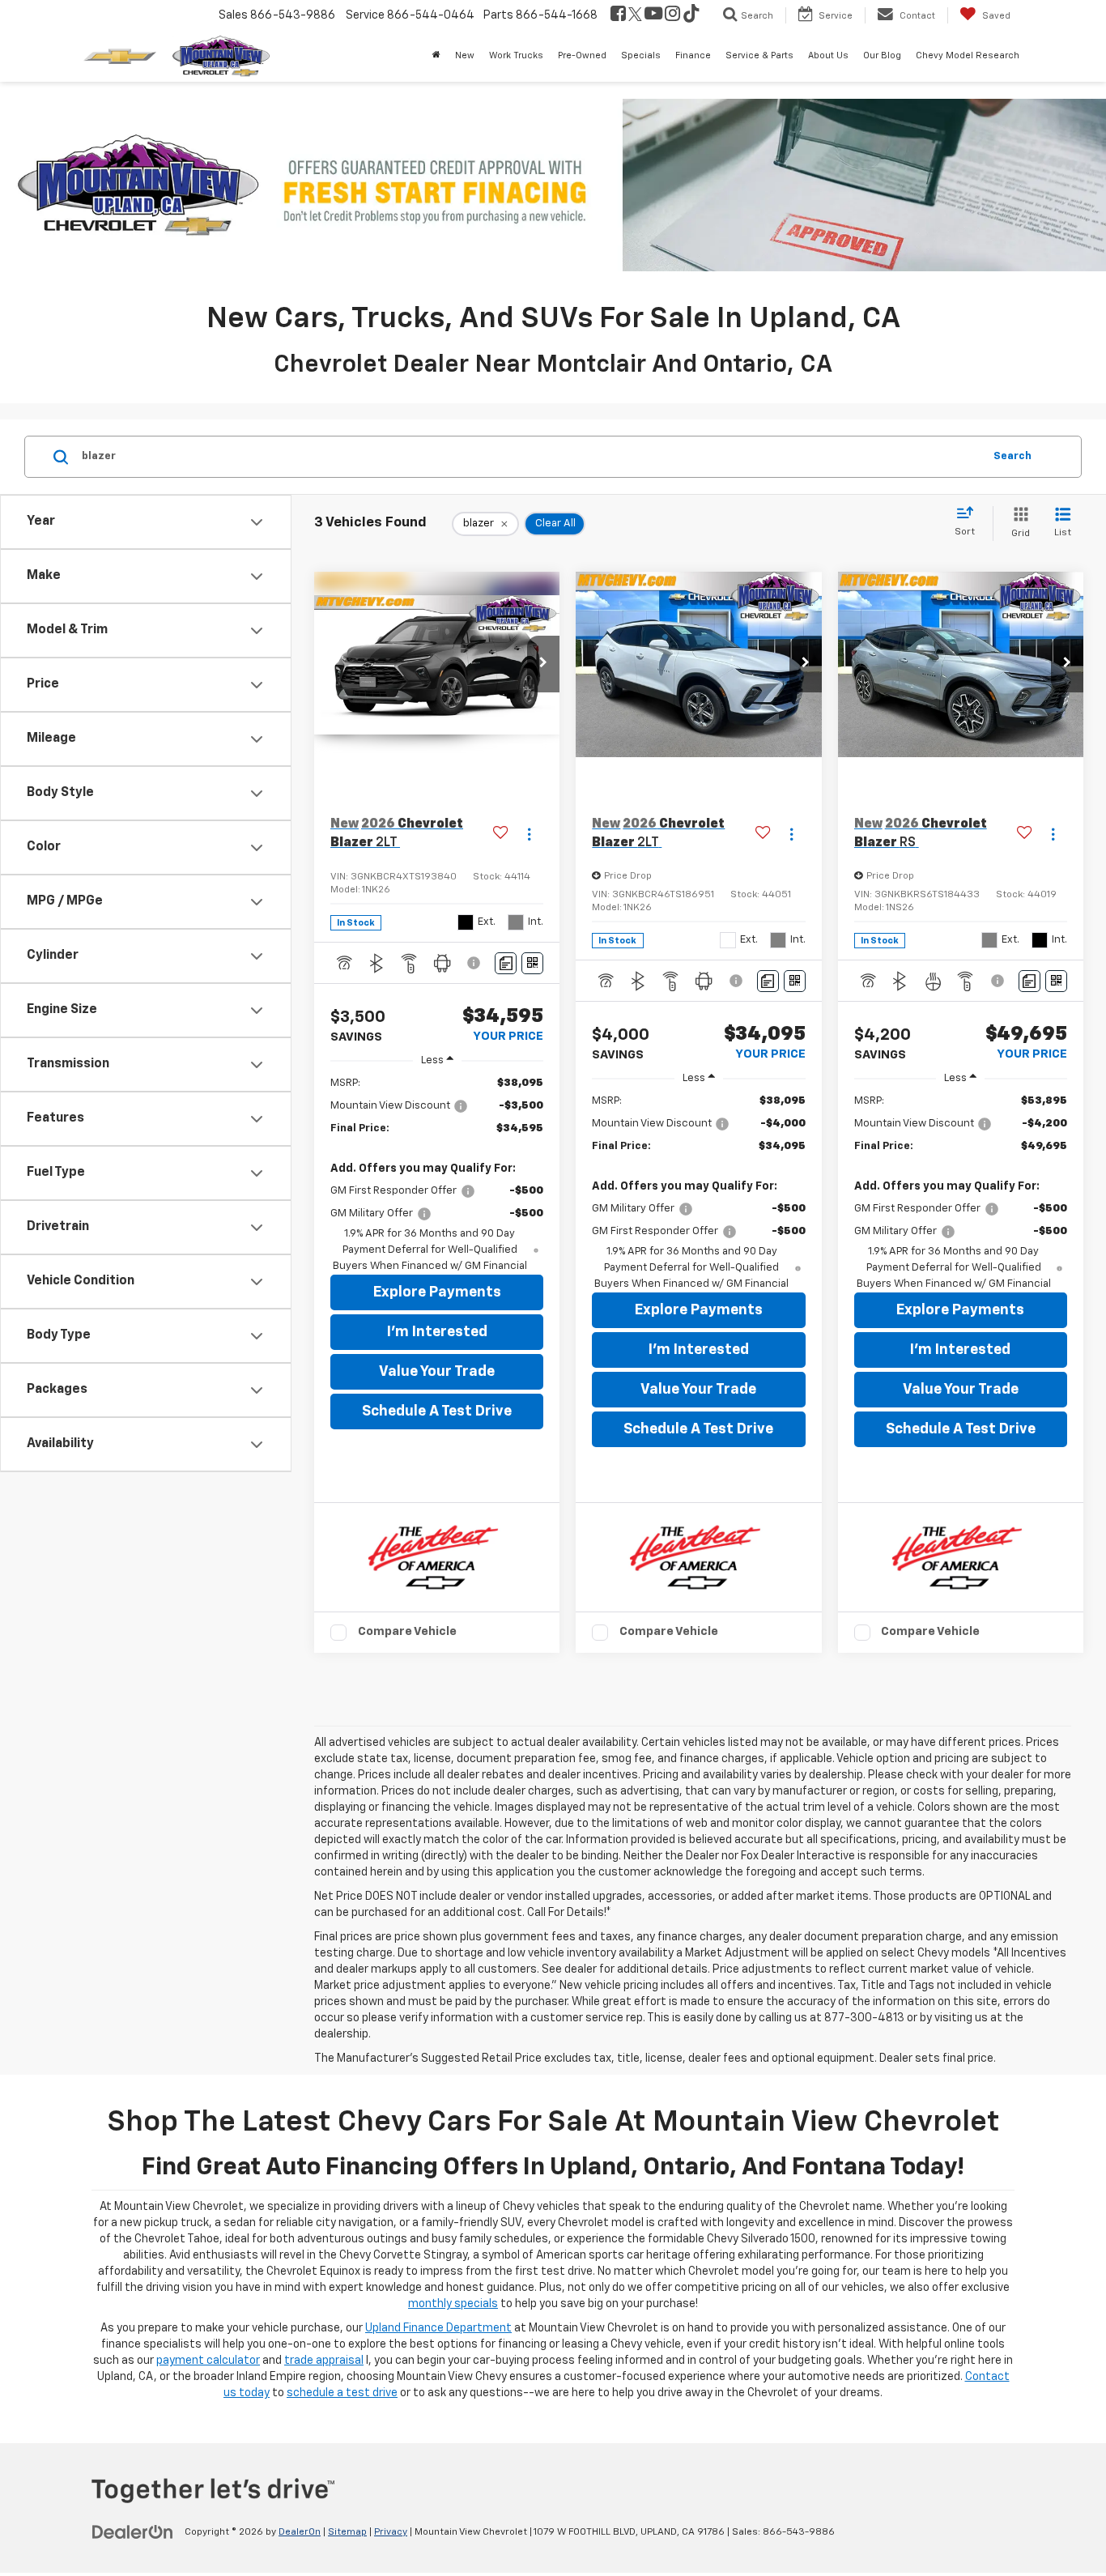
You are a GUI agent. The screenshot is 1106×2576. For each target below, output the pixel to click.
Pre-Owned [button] (582, 55)
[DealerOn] (133, 2531)
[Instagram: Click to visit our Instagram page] (672, 15)
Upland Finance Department (438, 2328)
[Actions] (529, 834)
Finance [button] (693, 55)
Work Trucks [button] (516, 55)
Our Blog (882, 55)
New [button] (465, 55)
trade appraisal (324, 2361)
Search (1012, 456)
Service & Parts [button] (759, 55)
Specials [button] (641, 55)
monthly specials (453, 2304)
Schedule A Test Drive (437, 1411)
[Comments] (506, 963)
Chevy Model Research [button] (968, 55)
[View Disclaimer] (476, 963)
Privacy (391, 2532)
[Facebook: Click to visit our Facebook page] (618, 15)
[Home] (436, 56)
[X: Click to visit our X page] (635, 15)
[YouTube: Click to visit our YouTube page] (653, 15)
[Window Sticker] (532, 963)
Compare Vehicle (407, 1631)
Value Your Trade (437, 1372)
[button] (543, 664)
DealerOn (300, 2532)
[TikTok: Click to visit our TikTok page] (691, 15)
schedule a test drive (342, 2393)
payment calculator (208, 2361)
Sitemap (347, 2532)
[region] (437, 1175)
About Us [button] (828, 55)
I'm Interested (437, 1332)
